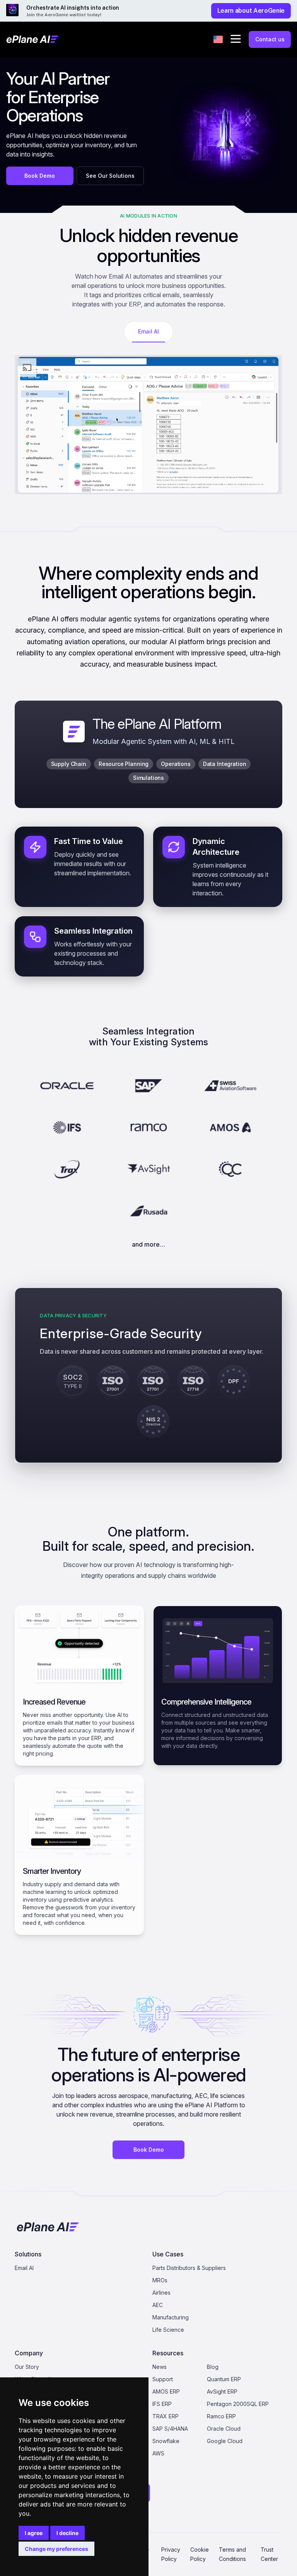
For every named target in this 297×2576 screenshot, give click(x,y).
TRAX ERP (166, 2416)
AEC (158, 2305)
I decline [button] (67, 2533)
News (160, 2367)
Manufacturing (171, 2317)
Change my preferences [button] (56, 2549)
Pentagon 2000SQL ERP (238, 2404)
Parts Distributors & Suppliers (189, 2268)
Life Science (168, 2330)
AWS (158, 2453)
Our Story (27, 2367)
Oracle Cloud (224, 2429)
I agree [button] (34, 2533)
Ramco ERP (221, 2416)
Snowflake (166, 2441)
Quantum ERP (224, 2379)
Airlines (161, 2293)
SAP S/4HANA (170, 2429)
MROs (160, 2280)
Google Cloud (225, 2441)
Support (163, 2379)
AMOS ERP (166, 2391)
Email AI (24, 2268)
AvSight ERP (222, 2391)
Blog (213, 2367)
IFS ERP (162, 2404)
